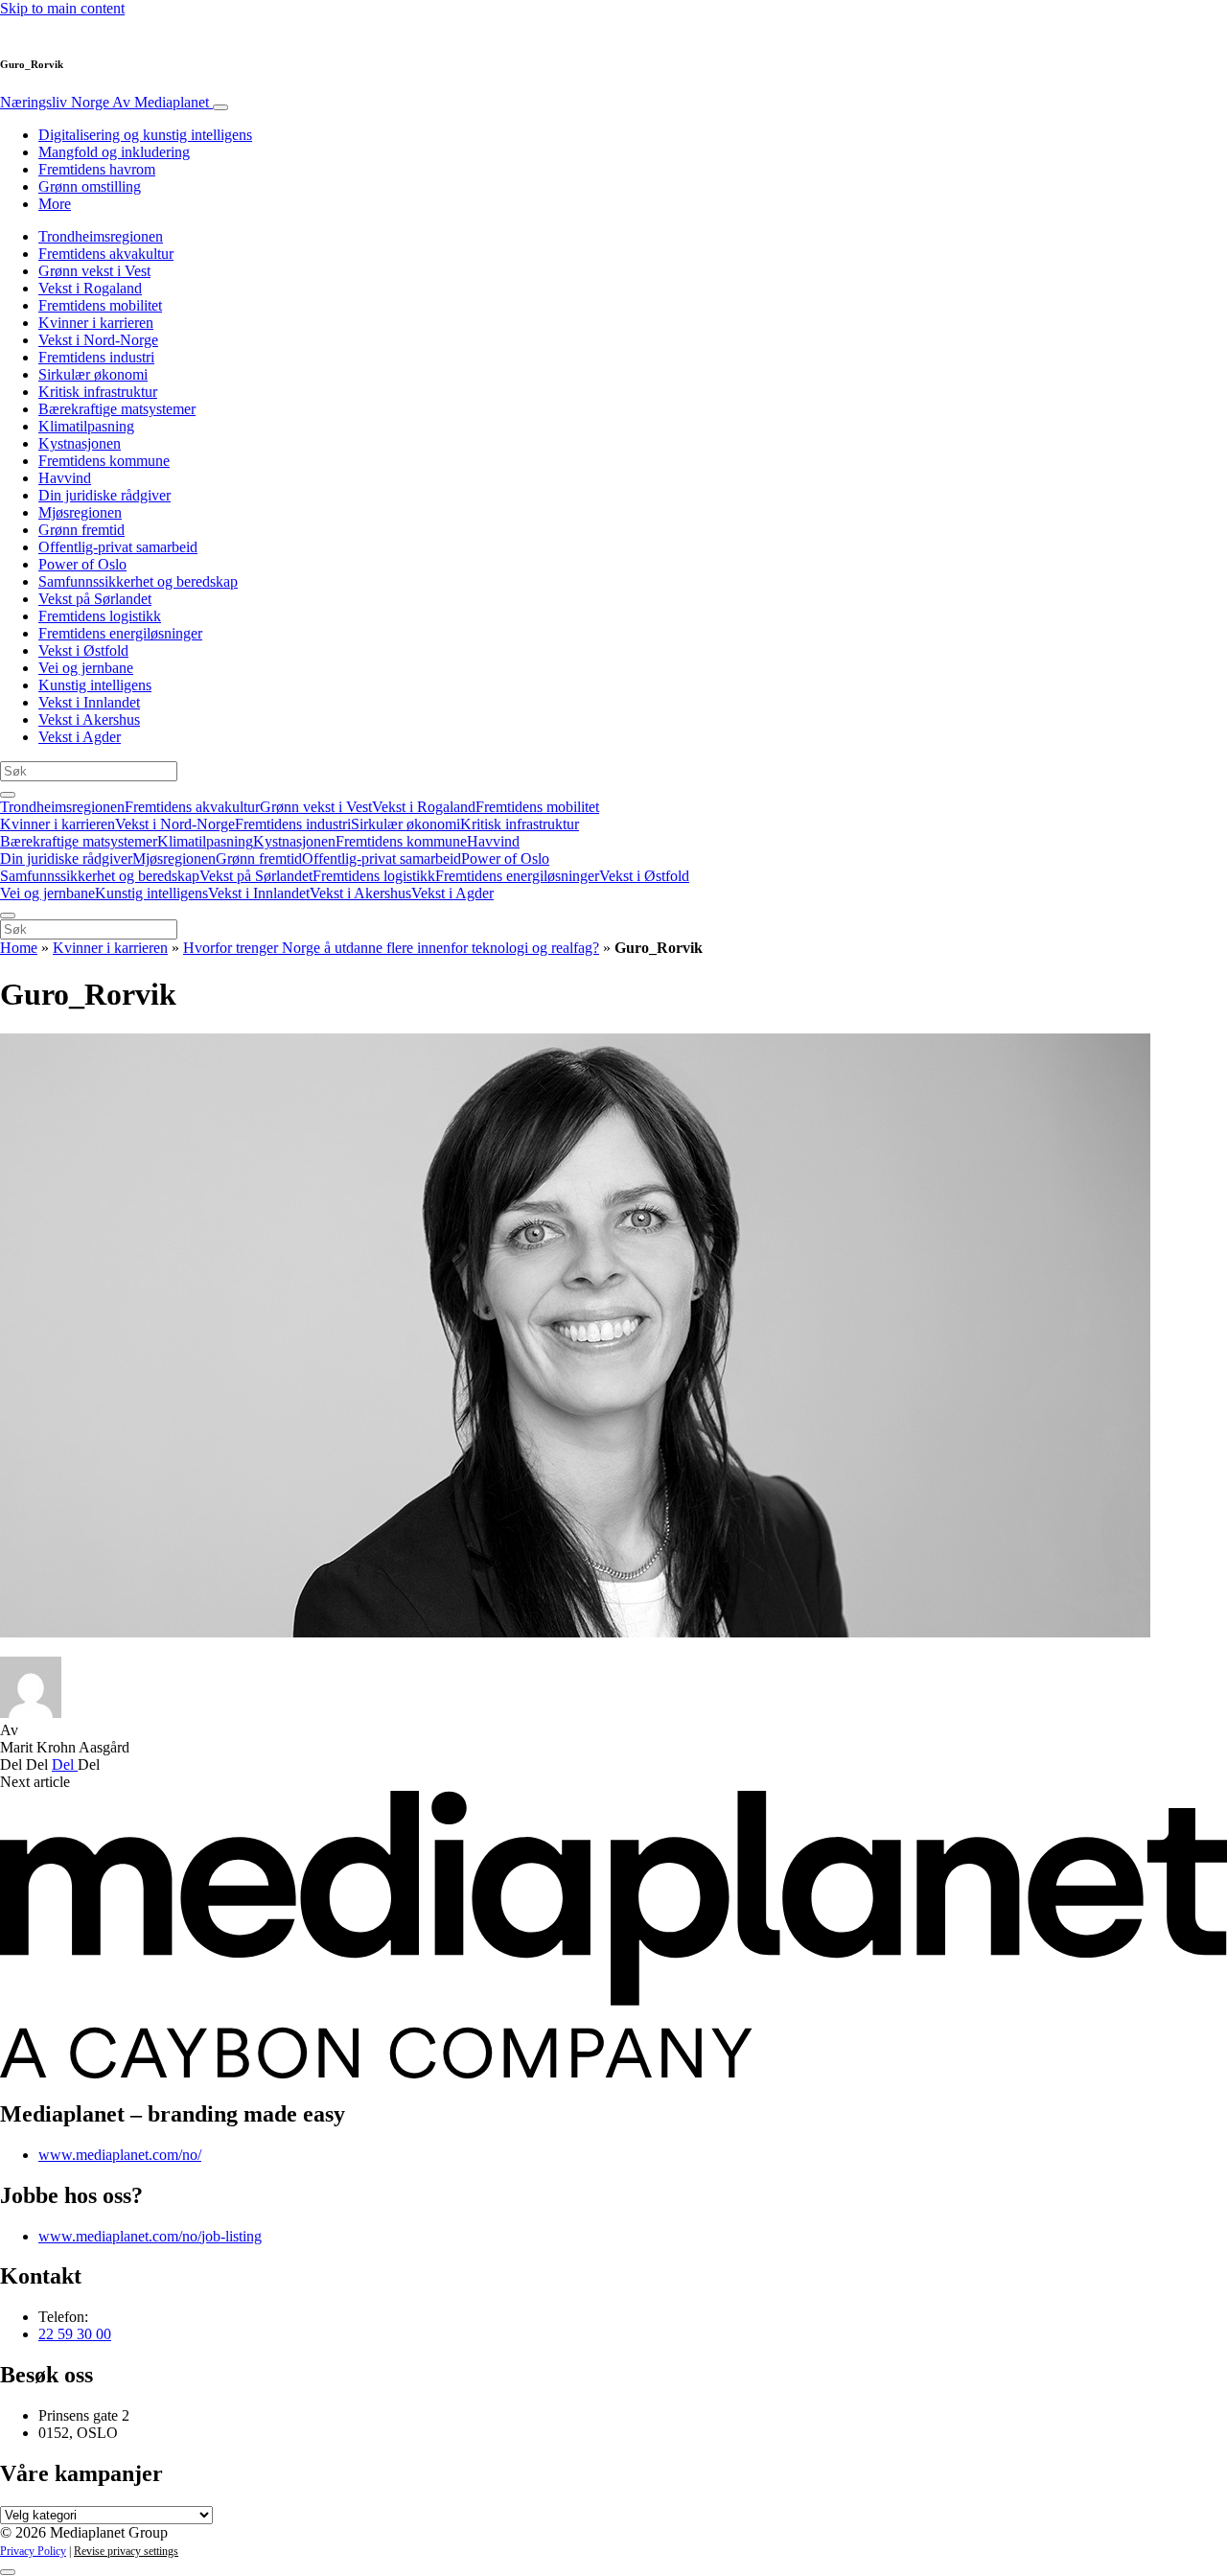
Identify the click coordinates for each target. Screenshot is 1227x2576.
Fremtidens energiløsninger (120, 633)
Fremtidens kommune (104, 461)
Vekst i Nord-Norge (98, 340)
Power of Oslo (82, 564)
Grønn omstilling (90, 186)
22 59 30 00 (75, 2334)
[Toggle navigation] (220, 107)
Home (19, 948)
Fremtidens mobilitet (100, 305)
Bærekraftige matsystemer (117, 409)
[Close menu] (8, 916)
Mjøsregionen (80, 512)
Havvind (65, 478)
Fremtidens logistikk (100, 616)
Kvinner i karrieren (96, 323)
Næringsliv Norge (104, 102)
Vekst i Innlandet (89, 702)
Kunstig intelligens (95, 685)
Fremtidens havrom (97, 169)
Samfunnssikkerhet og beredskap (138, 581)
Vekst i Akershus (89, 719)
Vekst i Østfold (83, 650)
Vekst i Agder (80, 737)
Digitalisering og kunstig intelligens (145, 135)
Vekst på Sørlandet (95, 599)
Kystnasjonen (80, 443)
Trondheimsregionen (101, 236)
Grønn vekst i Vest (94, 271)
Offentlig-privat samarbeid (118, 547)
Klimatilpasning (86, 426)
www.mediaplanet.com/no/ (120, 2155)
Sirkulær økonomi (93, 374)
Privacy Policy (33, 2551)
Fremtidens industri (96, 357)
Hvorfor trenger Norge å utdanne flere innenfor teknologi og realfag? (391, 948)
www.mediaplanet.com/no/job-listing (150, 2236)
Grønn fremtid (81, 530)
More (55, 204)
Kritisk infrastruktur (98, 392)
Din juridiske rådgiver (104, 495)
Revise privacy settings (126, 2551)
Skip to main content (62, 8)
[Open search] (8, 795)
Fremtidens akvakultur (106, 254)
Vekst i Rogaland (90, 288)
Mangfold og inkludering (114, 152)
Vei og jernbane (86, 668)
